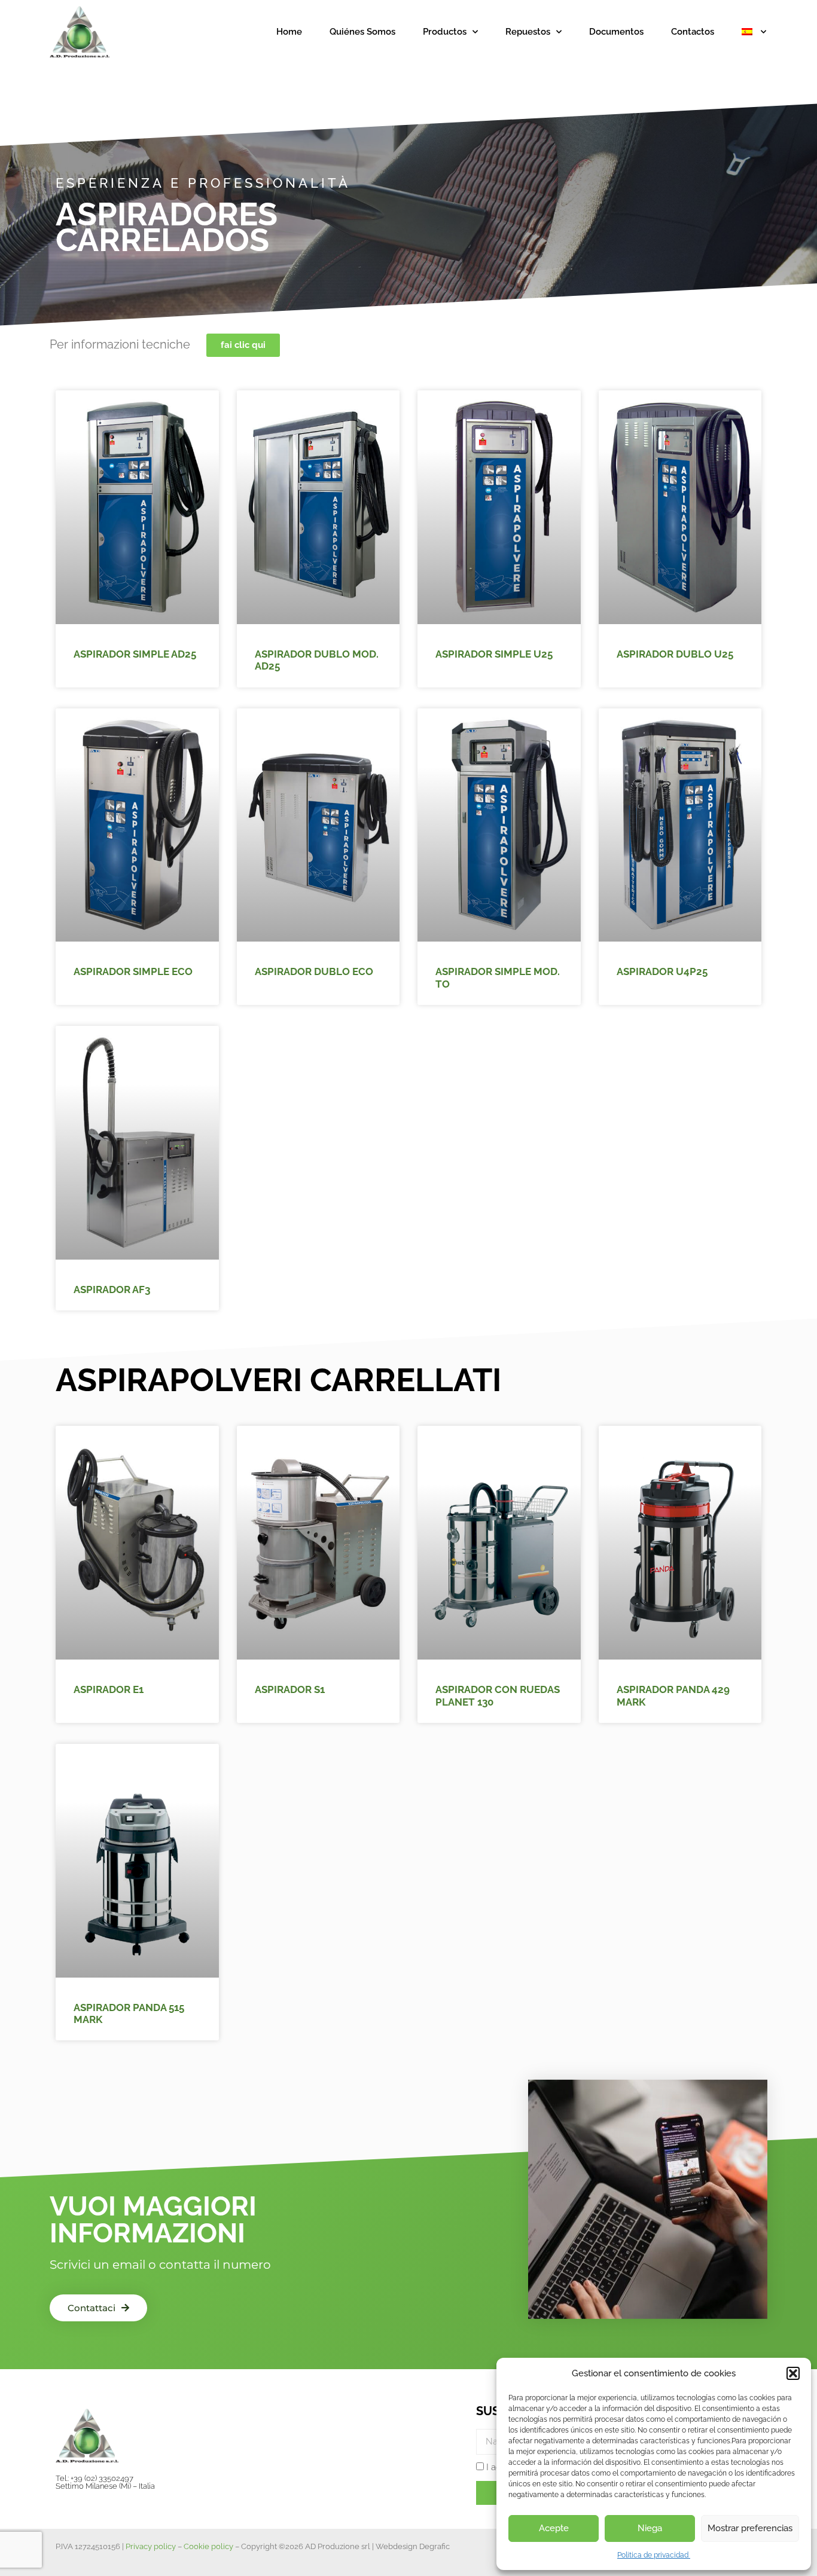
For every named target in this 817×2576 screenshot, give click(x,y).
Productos (445, 32)
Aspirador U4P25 (662, 971)
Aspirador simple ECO (133, 971)
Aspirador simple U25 (494, 654)
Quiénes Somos (362, 32)
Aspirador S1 (290, 1689)
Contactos (693, 32)
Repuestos (528, 32)
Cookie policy (208, 2546)
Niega (650, 2528)
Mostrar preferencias (750, 2528)
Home (289, 32)
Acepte (554, 2528)
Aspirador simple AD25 (135, 654)
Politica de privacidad (654, 2555)
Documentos (616, 32)
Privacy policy (151, 2546)
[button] (793, 2373)
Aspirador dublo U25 (675, 654)
